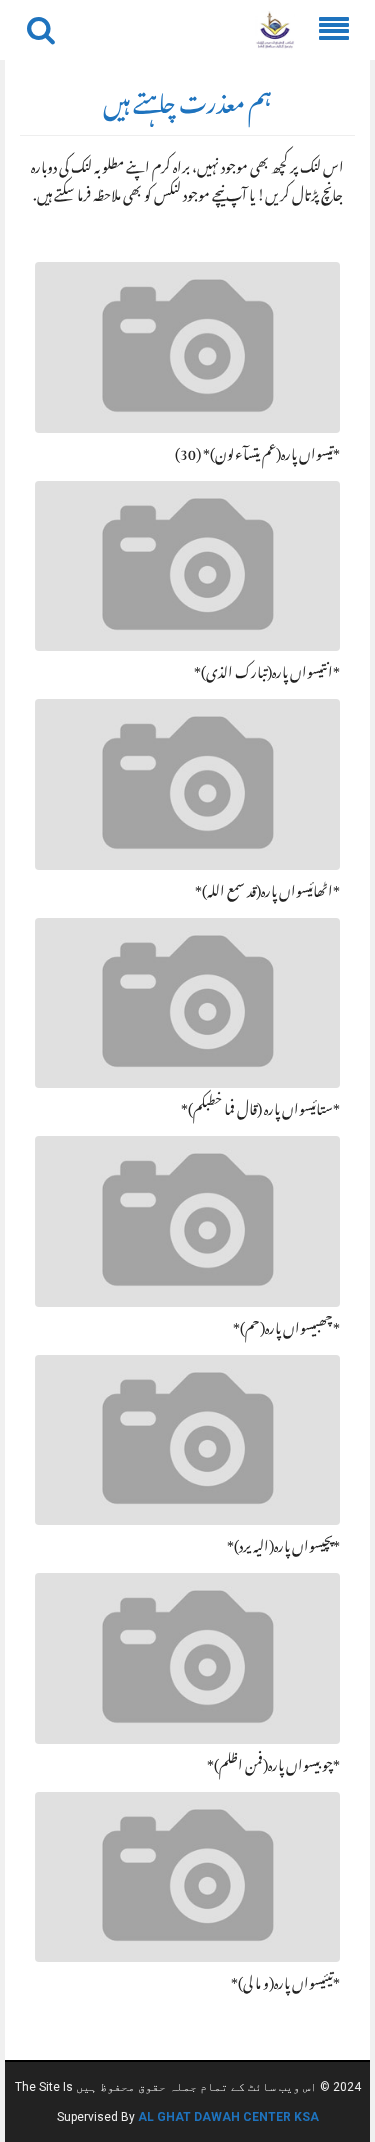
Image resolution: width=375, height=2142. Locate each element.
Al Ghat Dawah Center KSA (228, 2117)
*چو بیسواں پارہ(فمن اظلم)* (273, 1768)
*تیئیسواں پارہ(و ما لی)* (285, 1986)
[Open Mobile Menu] (334, 30)
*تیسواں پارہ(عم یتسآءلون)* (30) (257, 457)
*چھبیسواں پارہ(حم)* (286, 1331)
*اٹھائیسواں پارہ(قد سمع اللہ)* (267, 894)
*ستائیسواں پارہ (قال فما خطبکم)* (260, 1112)
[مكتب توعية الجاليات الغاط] (275, 31)
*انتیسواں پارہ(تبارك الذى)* (267, 675)
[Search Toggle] (41, 30)
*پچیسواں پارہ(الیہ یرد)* (283, 1549)
